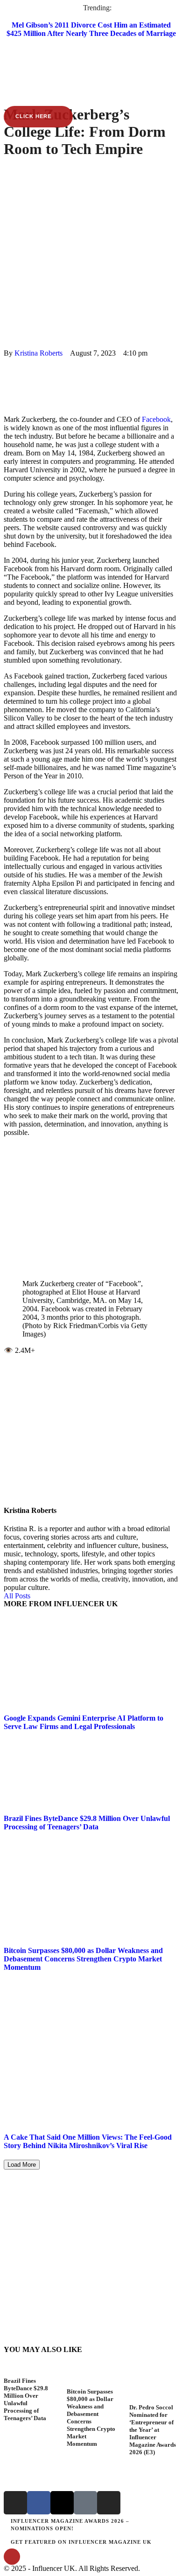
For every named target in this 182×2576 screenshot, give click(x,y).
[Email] (7, 403)
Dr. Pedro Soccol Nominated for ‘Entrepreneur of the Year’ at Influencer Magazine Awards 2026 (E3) (153, 2430)
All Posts (17, 1596)
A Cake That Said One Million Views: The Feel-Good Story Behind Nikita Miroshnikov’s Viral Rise (88, 2141)
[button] (91, 63)
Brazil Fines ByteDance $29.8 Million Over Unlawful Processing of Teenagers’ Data (87, 1823)
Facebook (156, 419)
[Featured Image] (28, 2373)
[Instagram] (15, 2503)
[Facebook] (7, 361)
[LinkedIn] (7, 387)
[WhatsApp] (7, 378)
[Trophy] (85, 2503)
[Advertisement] (91, 253)
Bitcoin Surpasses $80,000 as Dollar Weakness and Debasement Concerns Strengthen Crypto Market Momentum (83, 1959)
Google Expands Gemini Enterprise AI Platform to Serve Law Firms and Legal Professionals (84, 1722)
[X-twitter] (62, 2503)
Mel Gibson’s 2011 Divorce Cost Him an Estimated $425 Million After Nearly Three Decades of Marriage (91, 29)
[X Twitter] (7, 370)
